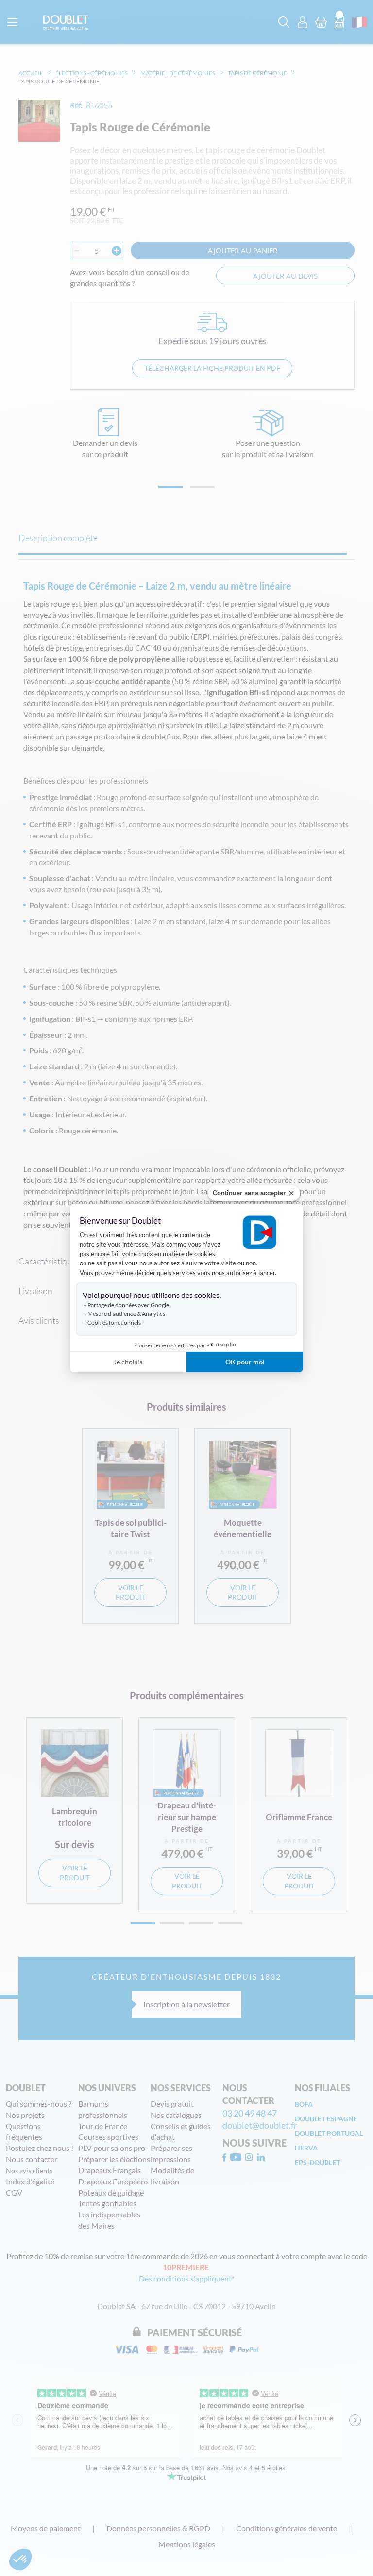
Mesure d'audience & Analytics (126, 1314)
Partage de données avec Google (128, 1305)
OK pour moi (245, 1362)
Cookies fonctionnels (114, 1322)
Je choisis (128, 1362)
